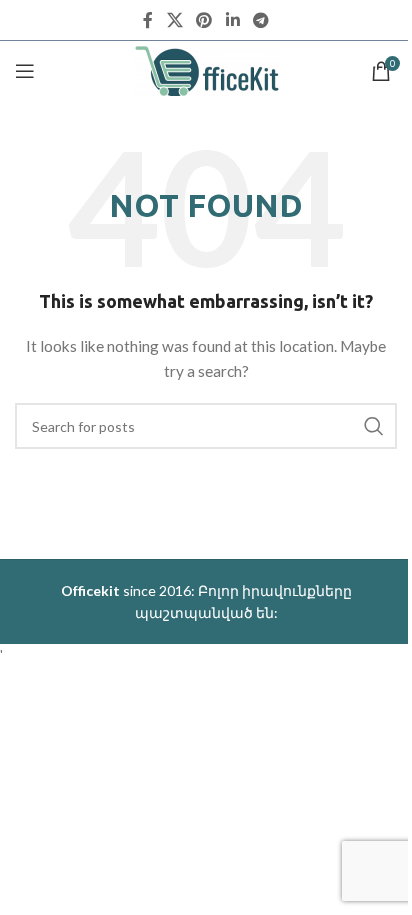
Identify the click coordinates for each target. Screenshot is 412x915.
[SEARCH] (374, 426)
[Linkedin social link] (232, 20)
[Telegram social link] (260, 20)
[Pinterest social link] (204, 20)
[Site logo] (206, 69)
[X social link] (174, 20)
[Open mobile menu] (25, 71)
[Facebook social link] (148, 20)
